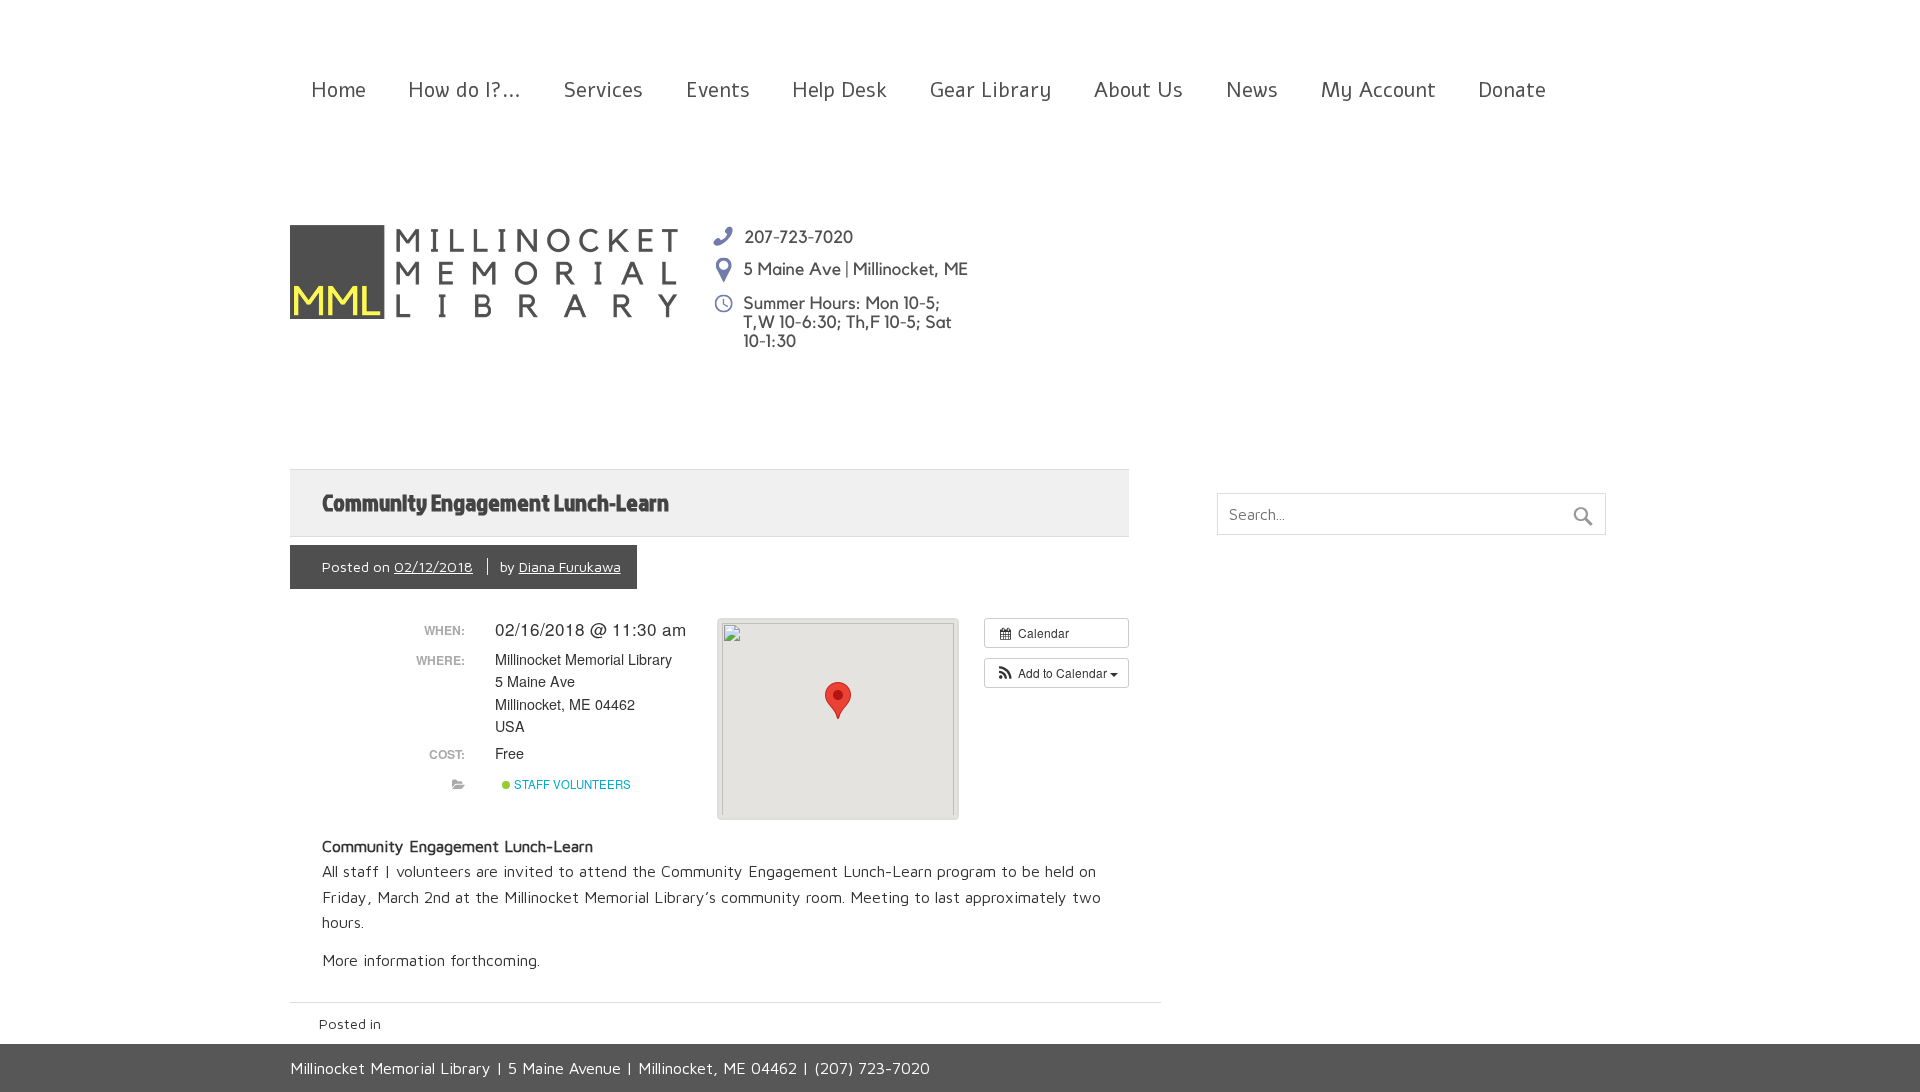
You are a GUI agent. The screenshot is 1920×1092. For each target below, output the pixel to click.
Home (338, 90)
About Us (1138, 90)
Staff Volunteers (571, 784)
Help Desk (839, 90)
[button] (1056, 673)
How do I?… (464, 90)
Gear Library (991, 90)
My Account (1378, 90)
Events (718, 90)
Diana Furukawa (570, 566)
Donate (1512, 90)
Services (603, 90)
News (1252, 90)
